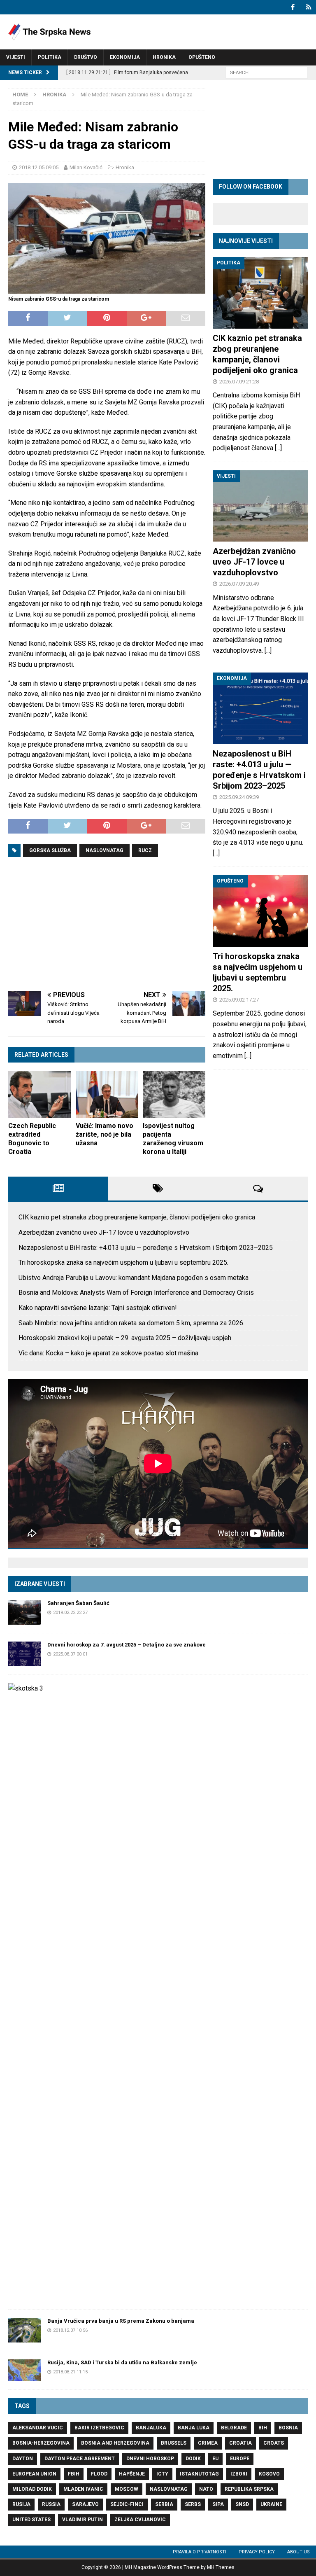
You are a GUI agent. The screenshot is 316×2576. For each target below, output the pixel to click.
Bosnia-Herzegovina (41, 2443)
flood (99, 2474)
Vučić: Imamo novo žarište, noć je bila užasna (105, 1134)
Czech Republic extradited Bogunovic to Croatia (32, 1139)
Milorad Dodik (32, 2489)
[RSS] (309, 7)
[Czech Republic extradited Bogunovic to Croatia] (39, 1094)
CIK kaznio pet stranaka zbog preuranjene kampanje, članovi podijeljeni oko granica (137, 1217)
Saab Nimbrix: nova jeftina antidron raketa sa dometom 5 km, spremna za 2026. (131, 1323)
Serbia (164, 2504)
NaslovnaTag (105, 850)
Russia (51, 2504)
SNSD (242, 2504)
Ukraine (271, 2504)
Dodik (193, 2459)
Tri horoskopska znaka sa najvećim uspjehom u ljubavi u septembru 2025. (123, 1262)
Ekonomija (125, 57)
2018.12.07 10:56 (70, 2330)
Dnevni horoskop (150, 2459)
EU (215, 2459)
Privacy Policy (257, 2552)
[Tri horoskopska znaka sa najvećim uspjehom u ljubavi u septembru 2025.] (260, 911)
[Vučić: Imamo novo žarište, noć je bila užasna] (107, 1094)
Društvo (86, 57)
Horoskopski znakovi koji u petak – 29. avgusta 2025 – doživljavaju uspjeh (125, 1338)
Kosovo (269, 2474)
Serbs (193, 2504)
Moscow (127, 2489)
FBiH (74, 2474)
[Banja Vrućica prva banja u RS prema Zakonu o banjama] (25, 2330)
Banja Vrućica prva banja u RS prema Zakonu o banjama (121, 2321)
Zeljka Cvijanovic (140, 2520)
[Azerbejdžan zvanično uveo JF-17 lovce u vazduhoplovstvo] (260, 506)
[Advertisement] (107, 925)
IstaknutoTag (199, 2474)
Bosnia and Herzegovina (115, 2443)
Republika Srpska (249, 2489)
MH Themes (221, 2567)
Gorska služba (50, 850)
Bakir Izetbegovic (99, 2428)
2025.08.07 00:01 (70, 1654)
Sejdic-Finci (127, 2504)
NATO (206, 2489)
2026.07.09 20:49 (239, 584)
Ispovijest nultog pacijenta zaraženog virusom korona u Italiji (173, 1139)
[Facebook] (293, 7)
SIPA (218, 2504)
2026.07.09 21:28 (239, 382)
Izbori (239, 2474)
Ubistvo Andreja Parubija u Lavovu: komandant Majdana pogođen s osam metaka (134, 1278)
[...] (278, 448)
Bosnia (288, 2428)
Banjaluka (151, 2428)
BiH (263, 2428)
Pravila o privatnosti (200, 2552)
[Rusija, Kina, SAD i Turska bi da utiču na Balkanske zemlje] (25, 2370)
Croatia (240, 2443)
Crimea (208, 2443)
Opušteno (202, 57)
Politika (50, 57)
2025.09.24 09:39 (239, 797)
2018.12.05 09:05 (39, 167)
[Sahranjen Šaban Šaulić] (25, 1612)
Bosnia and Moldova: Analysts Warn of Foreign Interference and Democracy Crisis (136, 1293)
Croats (274, 2443)
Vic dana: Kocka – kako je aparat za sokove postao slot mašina (108, 1353)
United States (31, 2520)
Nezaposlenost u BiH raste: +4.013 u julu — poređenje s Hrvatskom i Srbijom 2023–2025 (146, 1248)
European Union (34, 2474)
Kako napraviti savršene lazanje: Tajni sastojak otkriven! (98, 1308)
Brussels (174, 2443)
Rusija (21, 2504)
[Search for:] (267, 72)
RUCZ (145, 850)
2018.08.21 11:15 (70, 2372)
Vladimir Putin (82, 2520)
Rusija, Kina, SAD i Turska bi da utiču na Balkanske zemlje (122, 2362)
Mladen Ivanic (83, 2489)
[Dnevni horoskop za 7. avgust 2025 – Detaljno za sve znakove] (25, 1654)
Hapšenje (132, 2474)
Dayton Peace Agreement (80, 2459)
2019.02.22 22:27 (70, 1613)
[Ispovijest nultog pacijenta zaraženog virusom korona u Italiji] (174, 1094)
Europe (240, 2459)
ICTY (162, 2474)
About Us (299, 2552)
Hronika (164, 57)
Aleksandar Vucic (38, 2428)
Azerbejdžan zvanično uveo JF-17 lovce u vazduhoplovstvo (254, 562)
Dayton (23, 2459)
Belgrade (234, 2428)
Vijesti (16, 57)
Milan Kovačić (86, 167)
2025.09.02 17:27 (239, 1000)
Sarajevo (85, 2504)
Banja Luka (194, 2428)
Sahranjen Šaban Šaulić (78, 1603)
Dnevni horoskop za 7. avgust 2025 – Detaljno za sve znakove (127, 1645)
